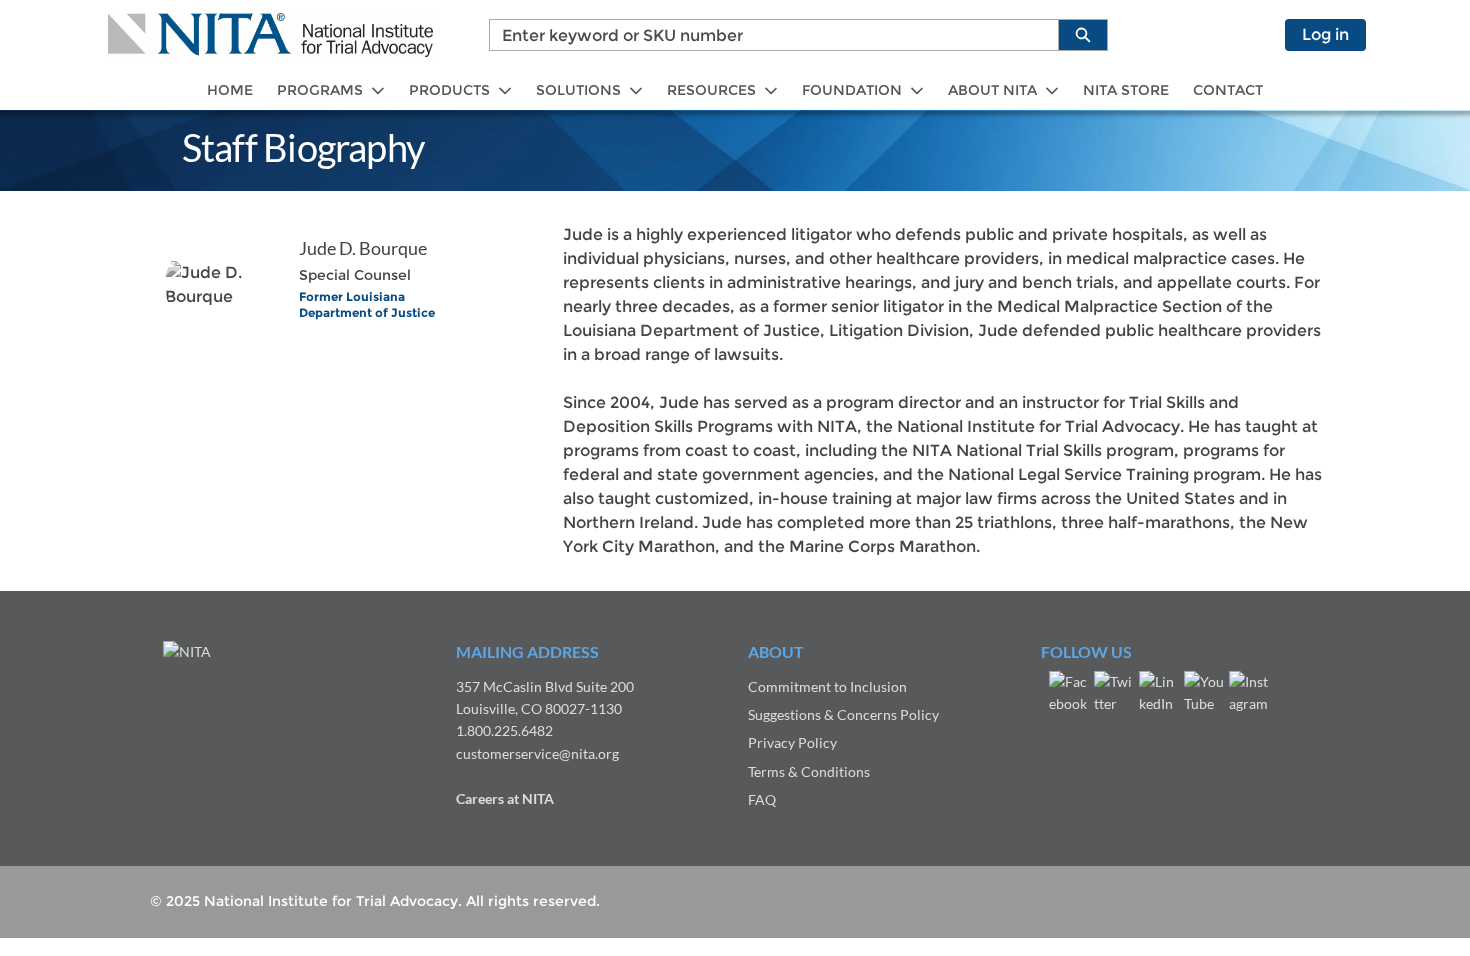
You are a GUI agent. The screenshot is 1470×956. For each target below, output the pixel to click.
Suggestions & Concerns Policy (843, 714)
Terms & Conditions (809, 771)
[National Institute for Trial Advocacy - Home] (270, 35)
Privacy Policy (792, 742)
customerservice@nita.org (537, 753)
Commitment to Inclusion (827, 686)
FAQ (762, 799)
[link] (230, 90)
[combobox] (766, 35)
